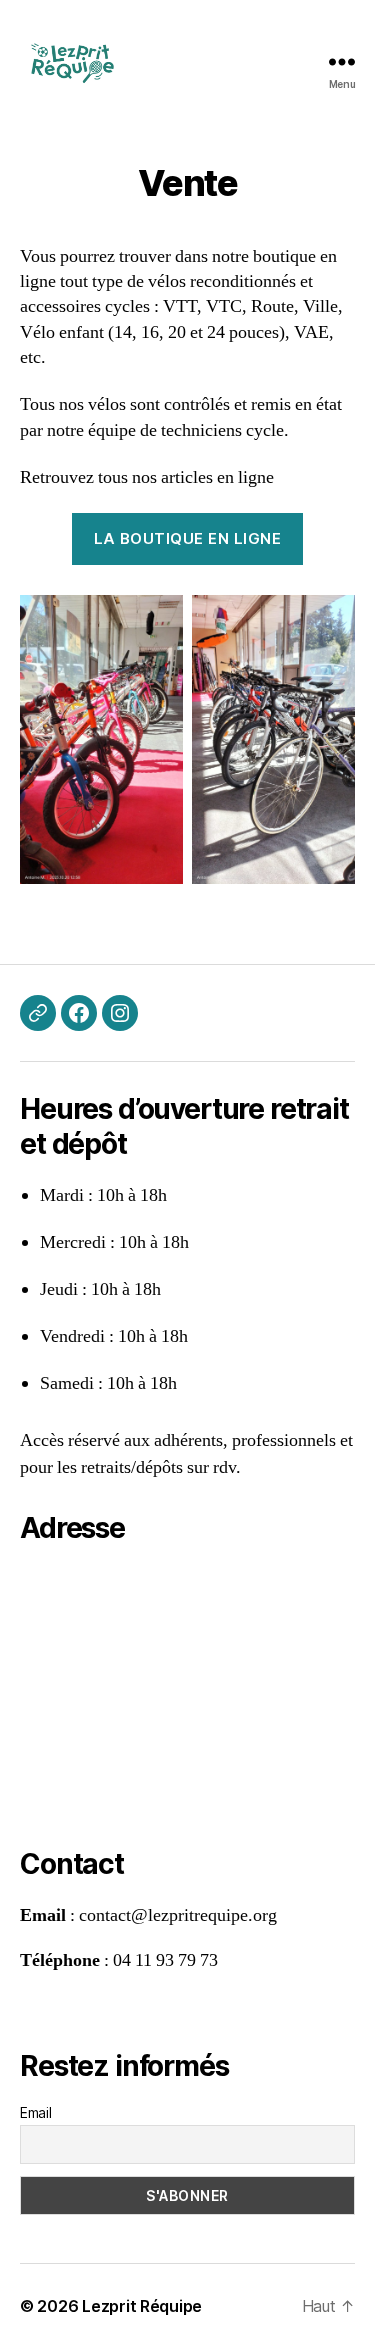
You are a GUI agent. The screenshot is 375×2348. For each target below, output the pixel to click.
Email (36, 2112)
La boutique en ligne (188, 538)
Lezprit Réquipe (142, 2306)
